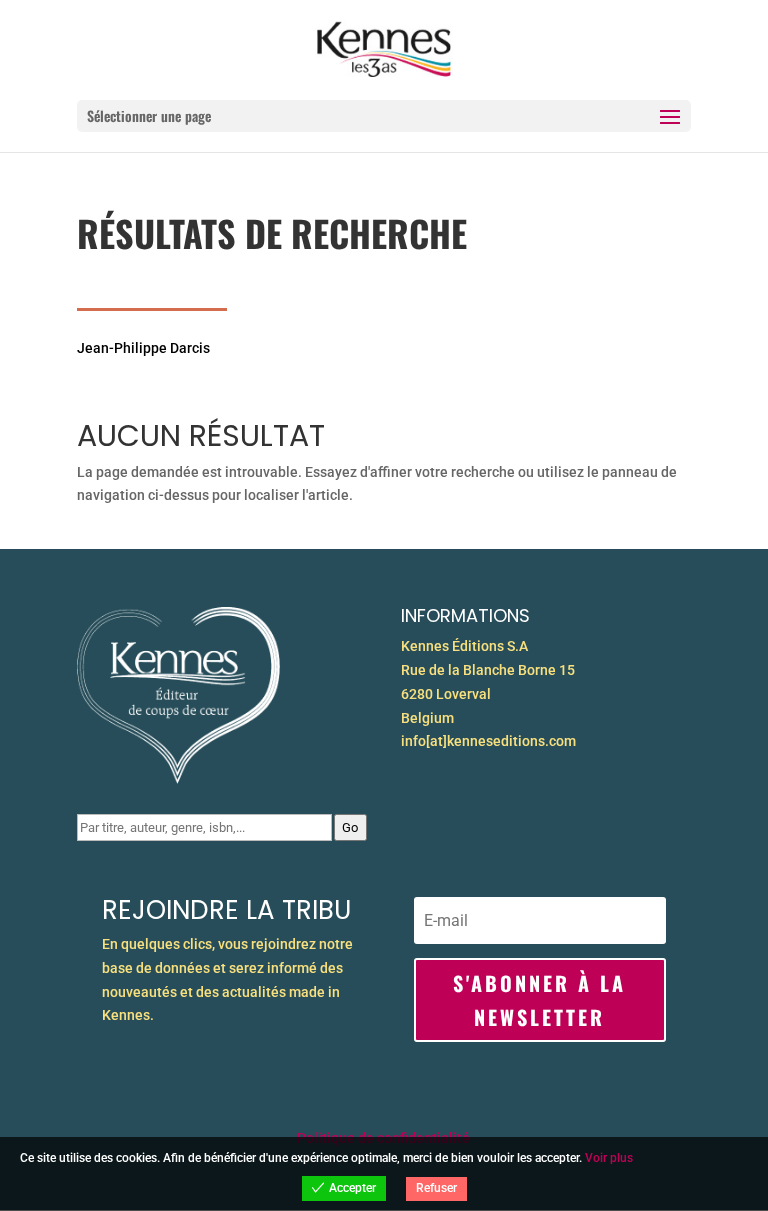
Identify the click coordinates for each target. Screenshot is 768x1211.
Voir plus (609, 1158)
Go (350, 827)
